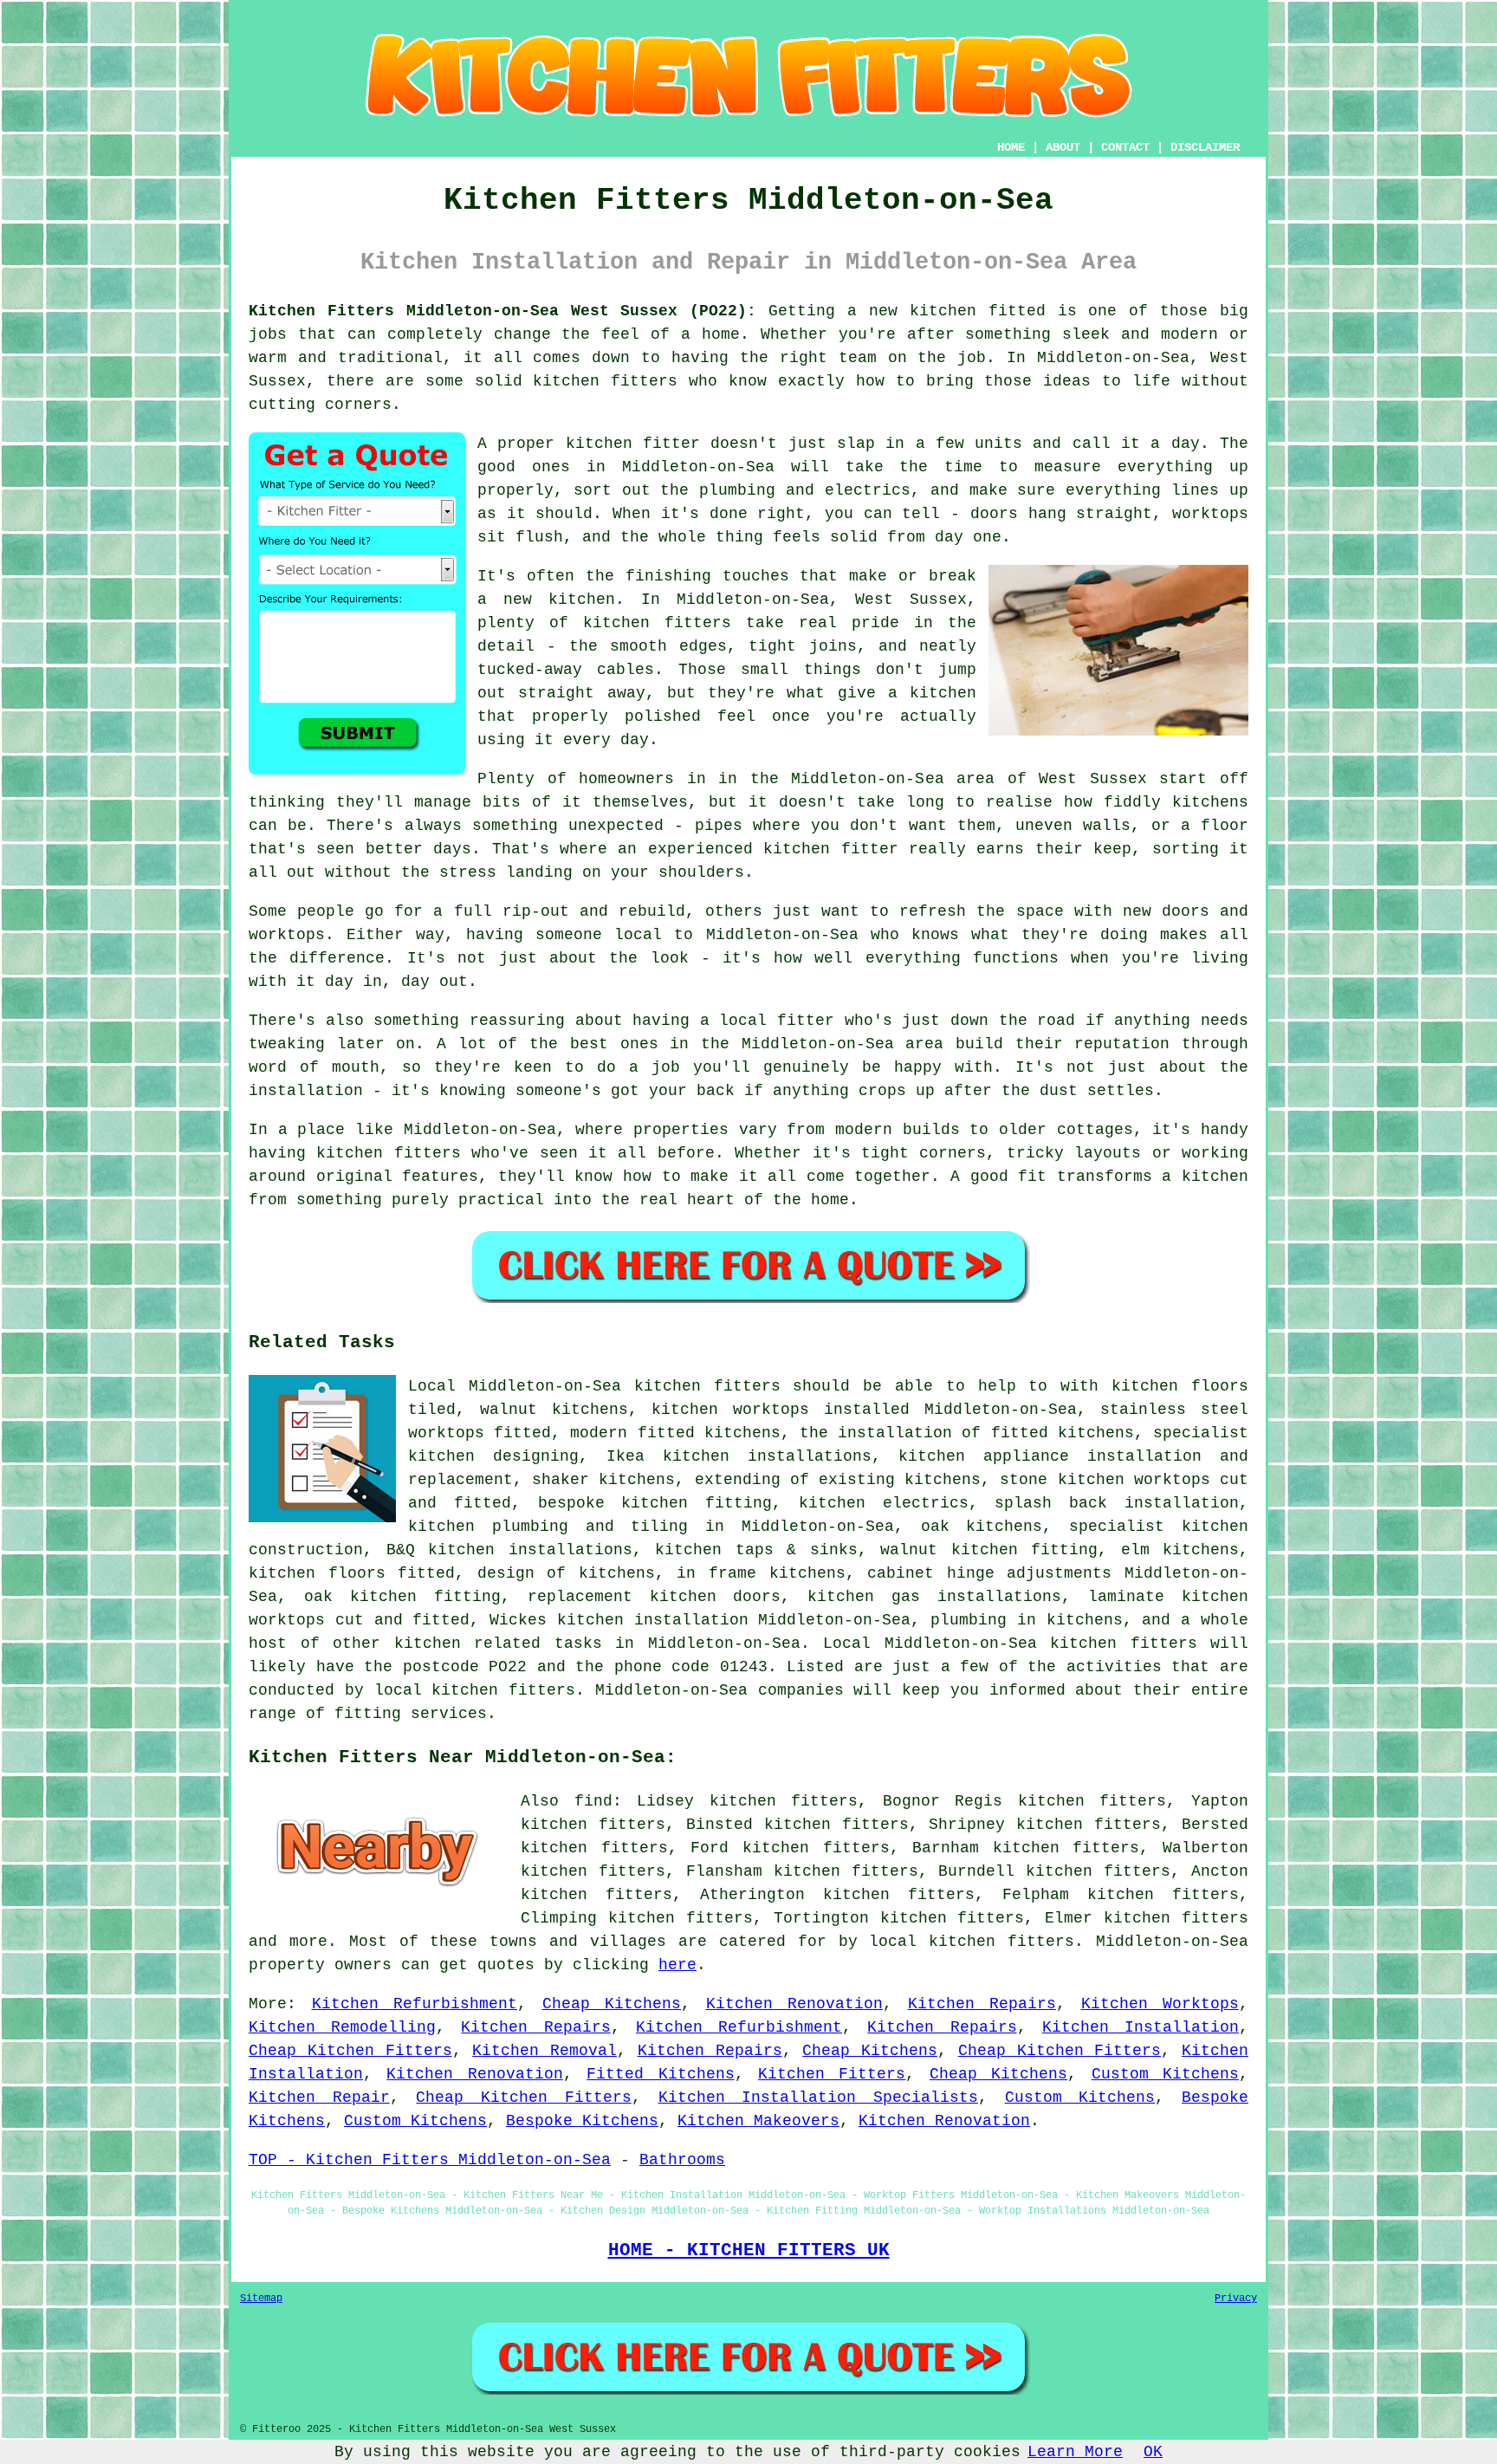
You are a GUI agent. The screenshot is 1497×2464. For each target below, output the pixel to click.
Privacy (1236, 2299)
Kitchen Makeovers (758, 2121)
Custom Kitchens (1165, 2074)
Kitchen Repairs (982, 2004)
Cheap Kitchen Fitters (350, 2051)
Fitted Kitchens (660, 2074)
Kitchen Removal (544, 2051)
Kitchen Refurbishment (415, 2004)
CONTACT (1125, 147)
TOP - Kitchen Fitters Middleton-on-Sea (430, 2160)
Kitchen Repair (319, 2098)
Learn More (1075, 2452)
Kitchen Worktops (1160, 2004)
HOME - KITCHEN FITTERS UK (749, 2250)
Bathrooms (682, 2160)
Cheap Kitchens (612, 2004)
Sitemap (261, 2299)
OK (1153, 2452)
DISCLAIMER (1205, 147)
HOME (1011, 147)
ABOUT (1063, 147)
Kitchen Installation (1141, 2027)
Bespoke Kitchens (582, 2121)
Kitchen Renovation (795, 2004)
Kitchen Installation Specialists (818, 2098)
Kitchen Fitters (832, 2074)
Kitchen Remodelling (342, 2027)
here (677, 1965)
